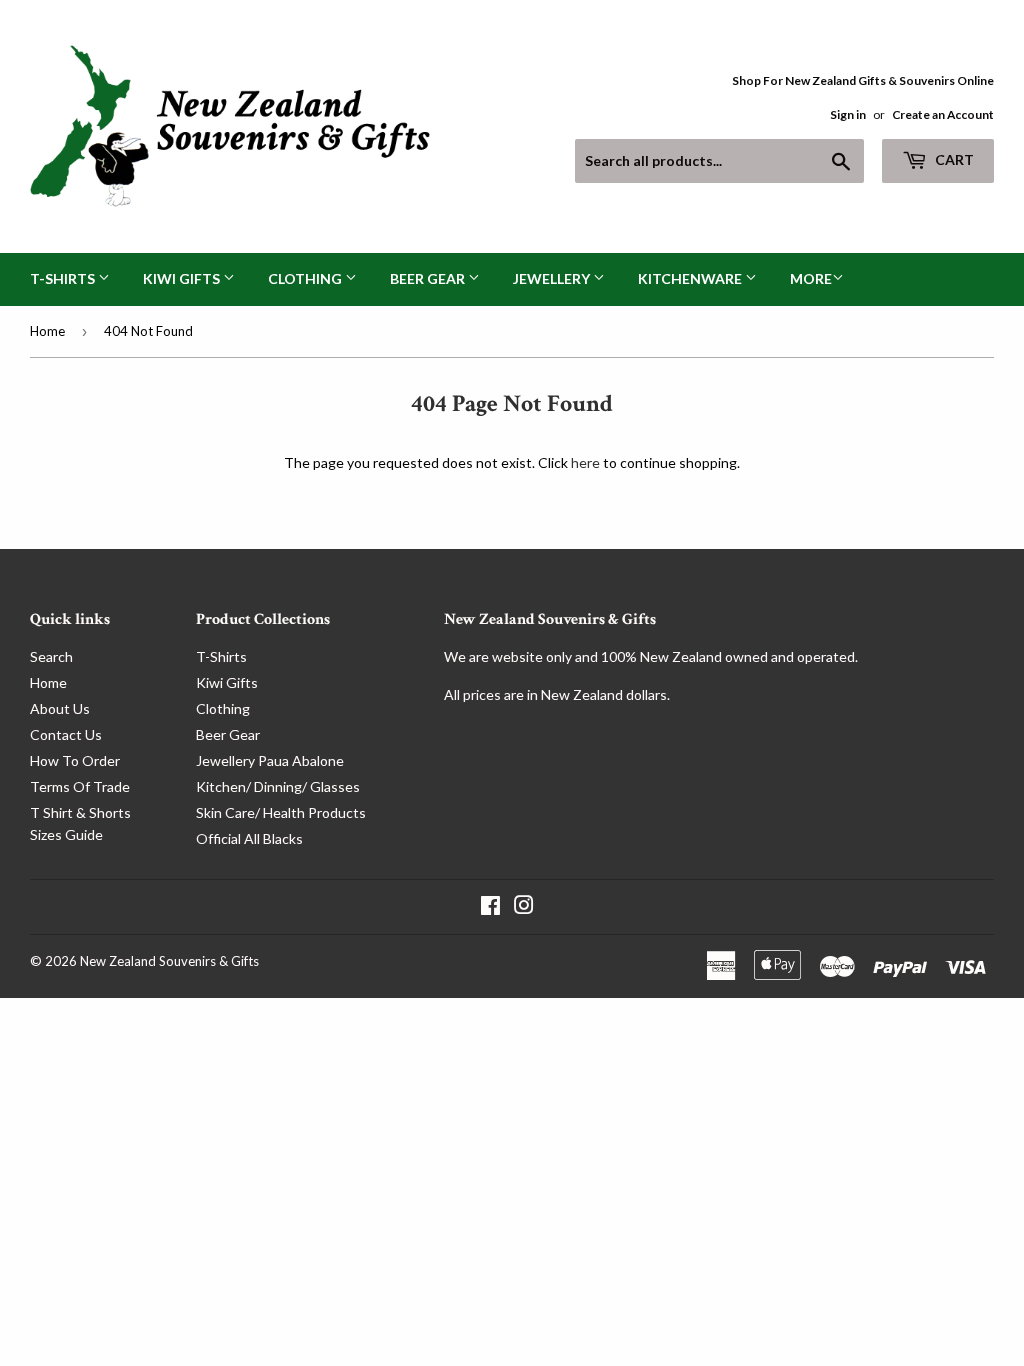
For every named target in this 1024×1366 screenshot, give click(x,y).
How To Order (75, 760)
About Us (60, 708)
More (811, 278)
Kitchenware (691, 278)
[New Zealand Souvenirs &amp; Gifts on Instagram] (524, 907)
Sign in (848, 114)
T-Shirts (64, 278)
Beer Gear (429, 278)
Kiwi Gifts (183, 278)
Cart (953, 159)
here (585, 462)
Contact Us (66, 734)
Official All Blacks (249, 838)
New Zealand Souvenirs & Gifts (169, 961)
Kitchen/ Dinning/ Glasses (278, 786)
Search (51, 656)
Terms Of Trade (80, 786)
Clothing (306, 278)
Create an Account (943, 114)
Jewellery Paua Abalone (270, 760)
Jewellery (553, 278)
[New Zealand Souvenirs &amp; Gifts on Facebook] (490, 907)
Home (47, 331)
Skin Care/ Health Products (281, 812)
